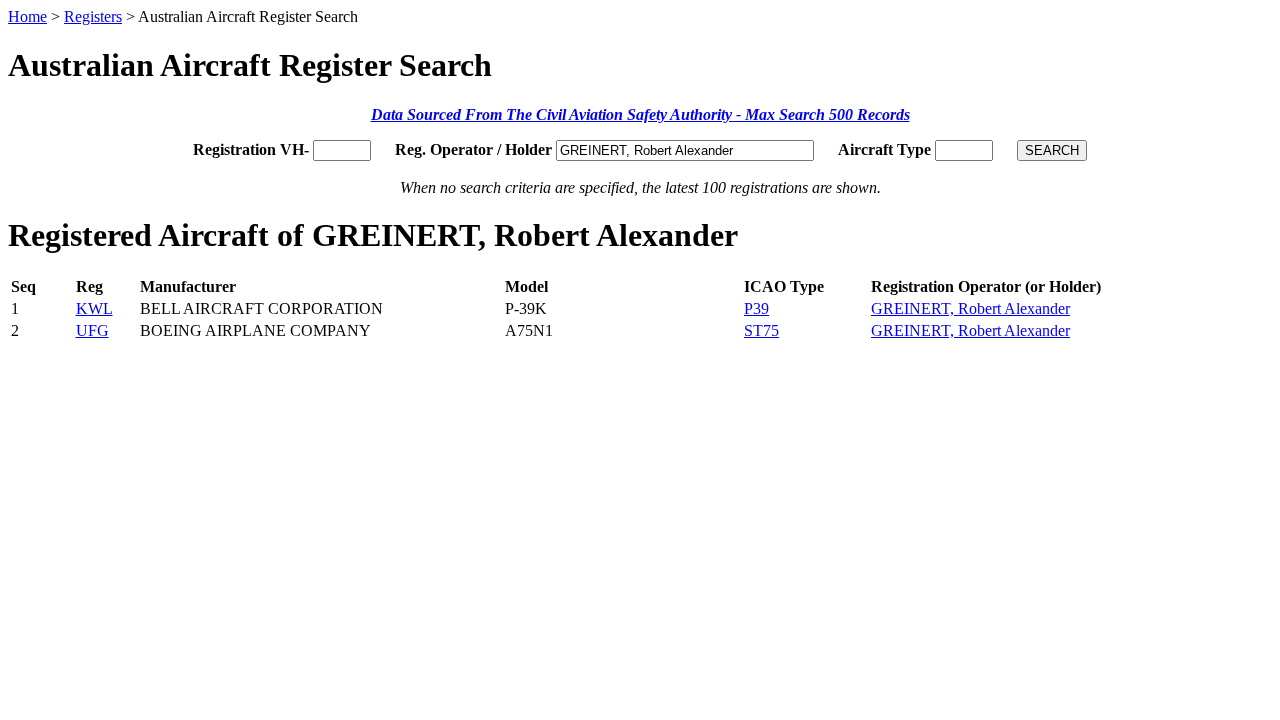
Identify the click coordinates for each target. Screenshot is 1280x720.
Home (27, 16)
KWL (94, 308)
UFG (92, 330)
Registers (93, 16)
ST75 (761, 330)
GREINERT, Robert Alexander (970, 308)
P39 (756, 308)
